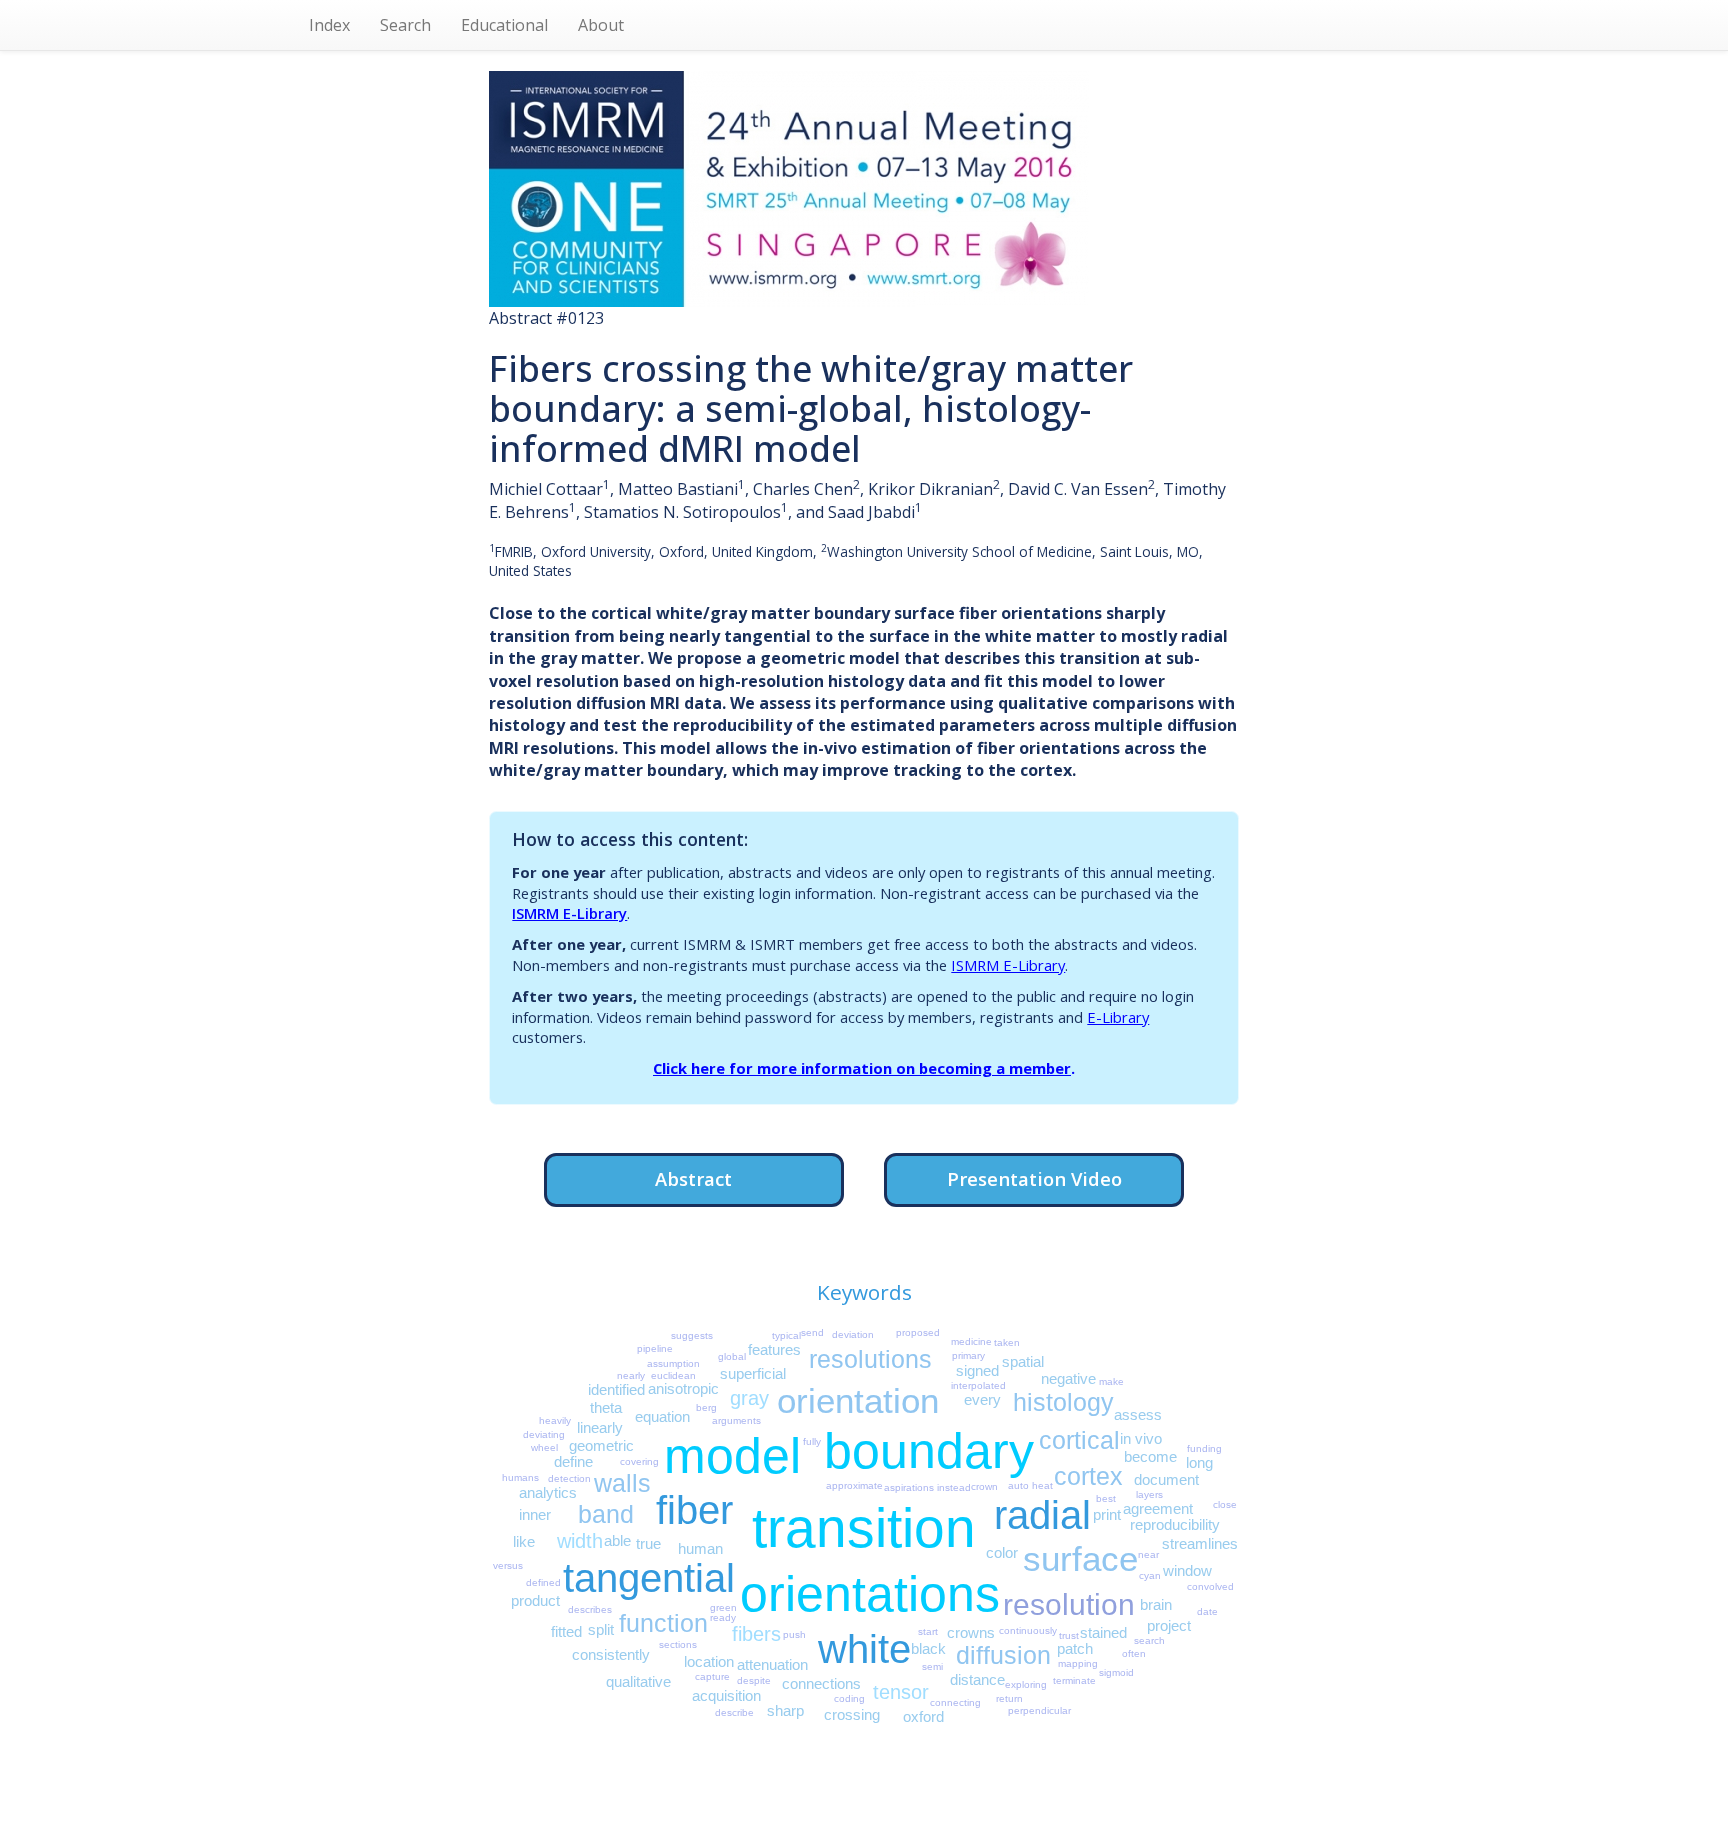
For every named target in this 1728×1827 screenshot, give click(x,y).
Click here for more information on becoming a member (862, 1068)
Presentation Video (1034, 1178)
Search (405, 25)
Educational (504, 25)
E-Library (1118, 1017)
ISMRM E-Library (569, 913)
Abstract (693, 1178)
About (601, 25)
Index (329, 25)
